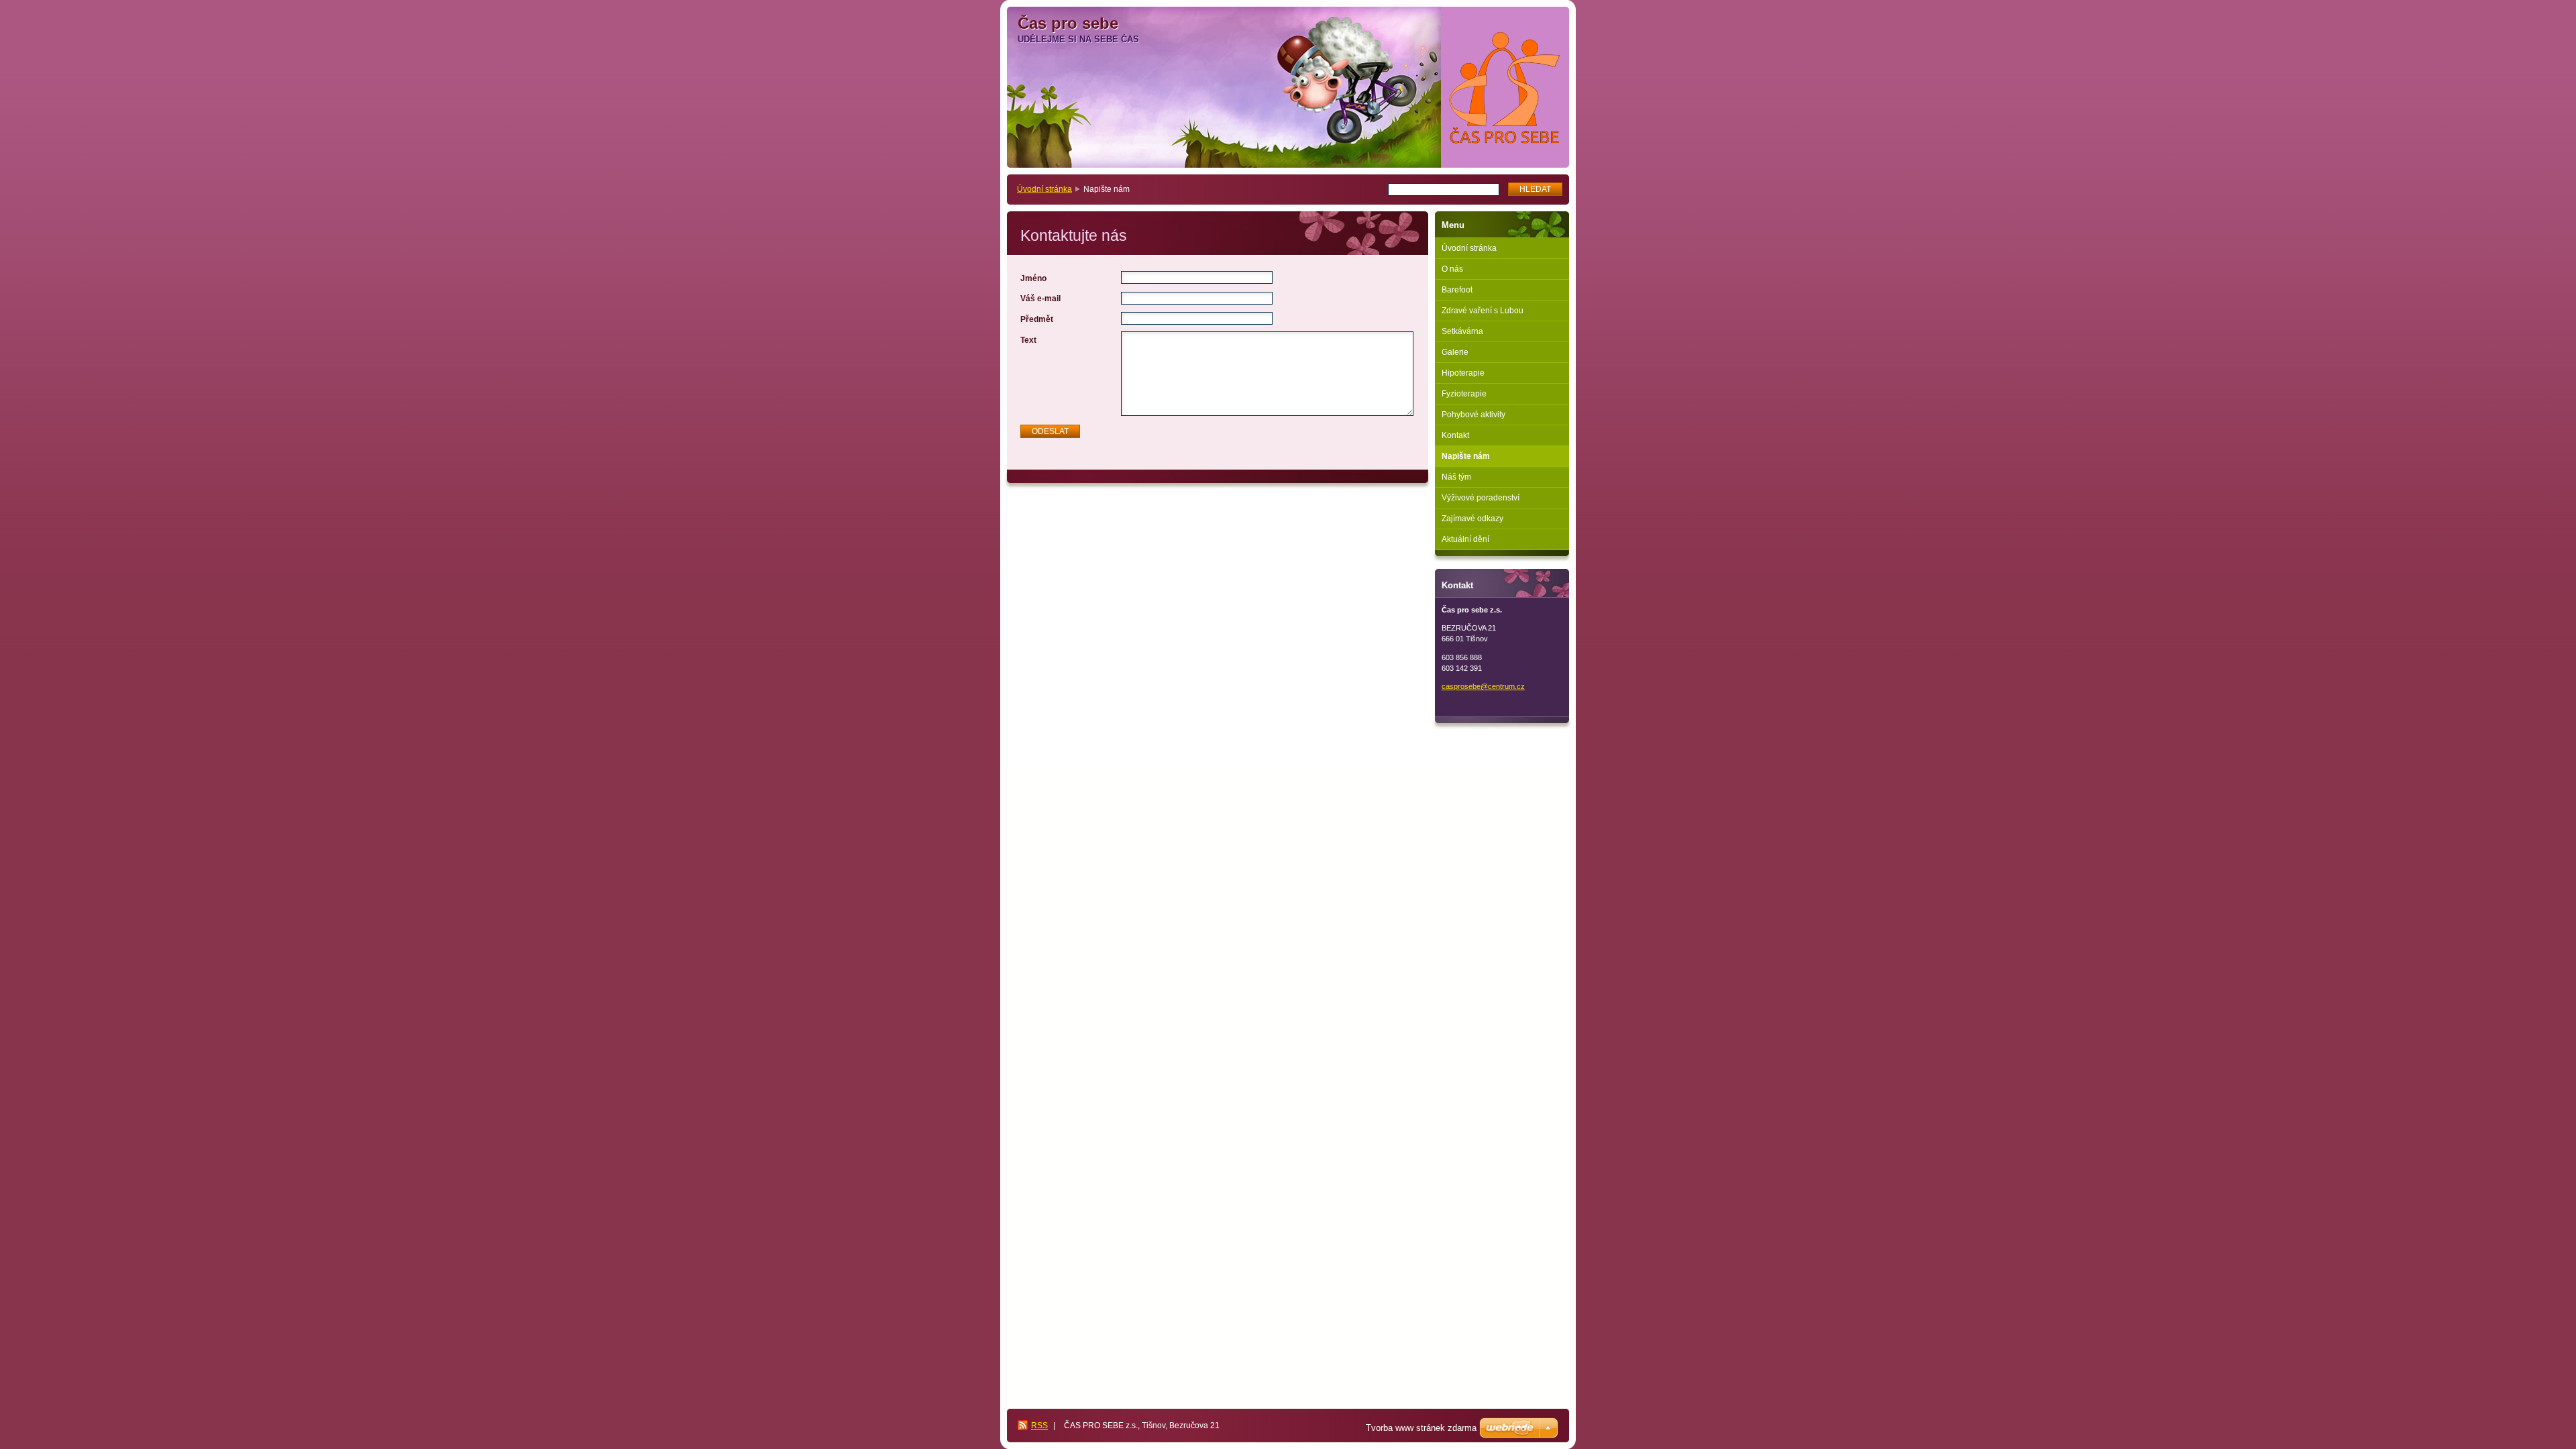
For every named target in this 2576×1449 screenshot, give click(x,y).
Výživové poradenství (1481, 498)
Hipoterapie (1463, 373)
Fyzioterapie (1464, 394)
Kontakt (1455, 435)
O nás (1452, 269)
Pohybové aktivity (1473, 415)
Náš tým (1456, 477)
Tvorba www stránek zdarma (1421, 1428)
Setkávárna (1462, 331)
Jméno (1033, 278)
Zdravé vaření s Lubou (1483, 311)
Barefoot (1457, 290)
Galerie (1455, 352)
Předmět (1037, 319)
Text (1028, 340)
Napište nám (1466, 456)
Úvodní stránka (1044, 189)
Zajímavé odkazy (1472, 519)
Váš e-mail (1040, 299)
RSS (1039, 1426)
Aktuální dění (1465, 539)
